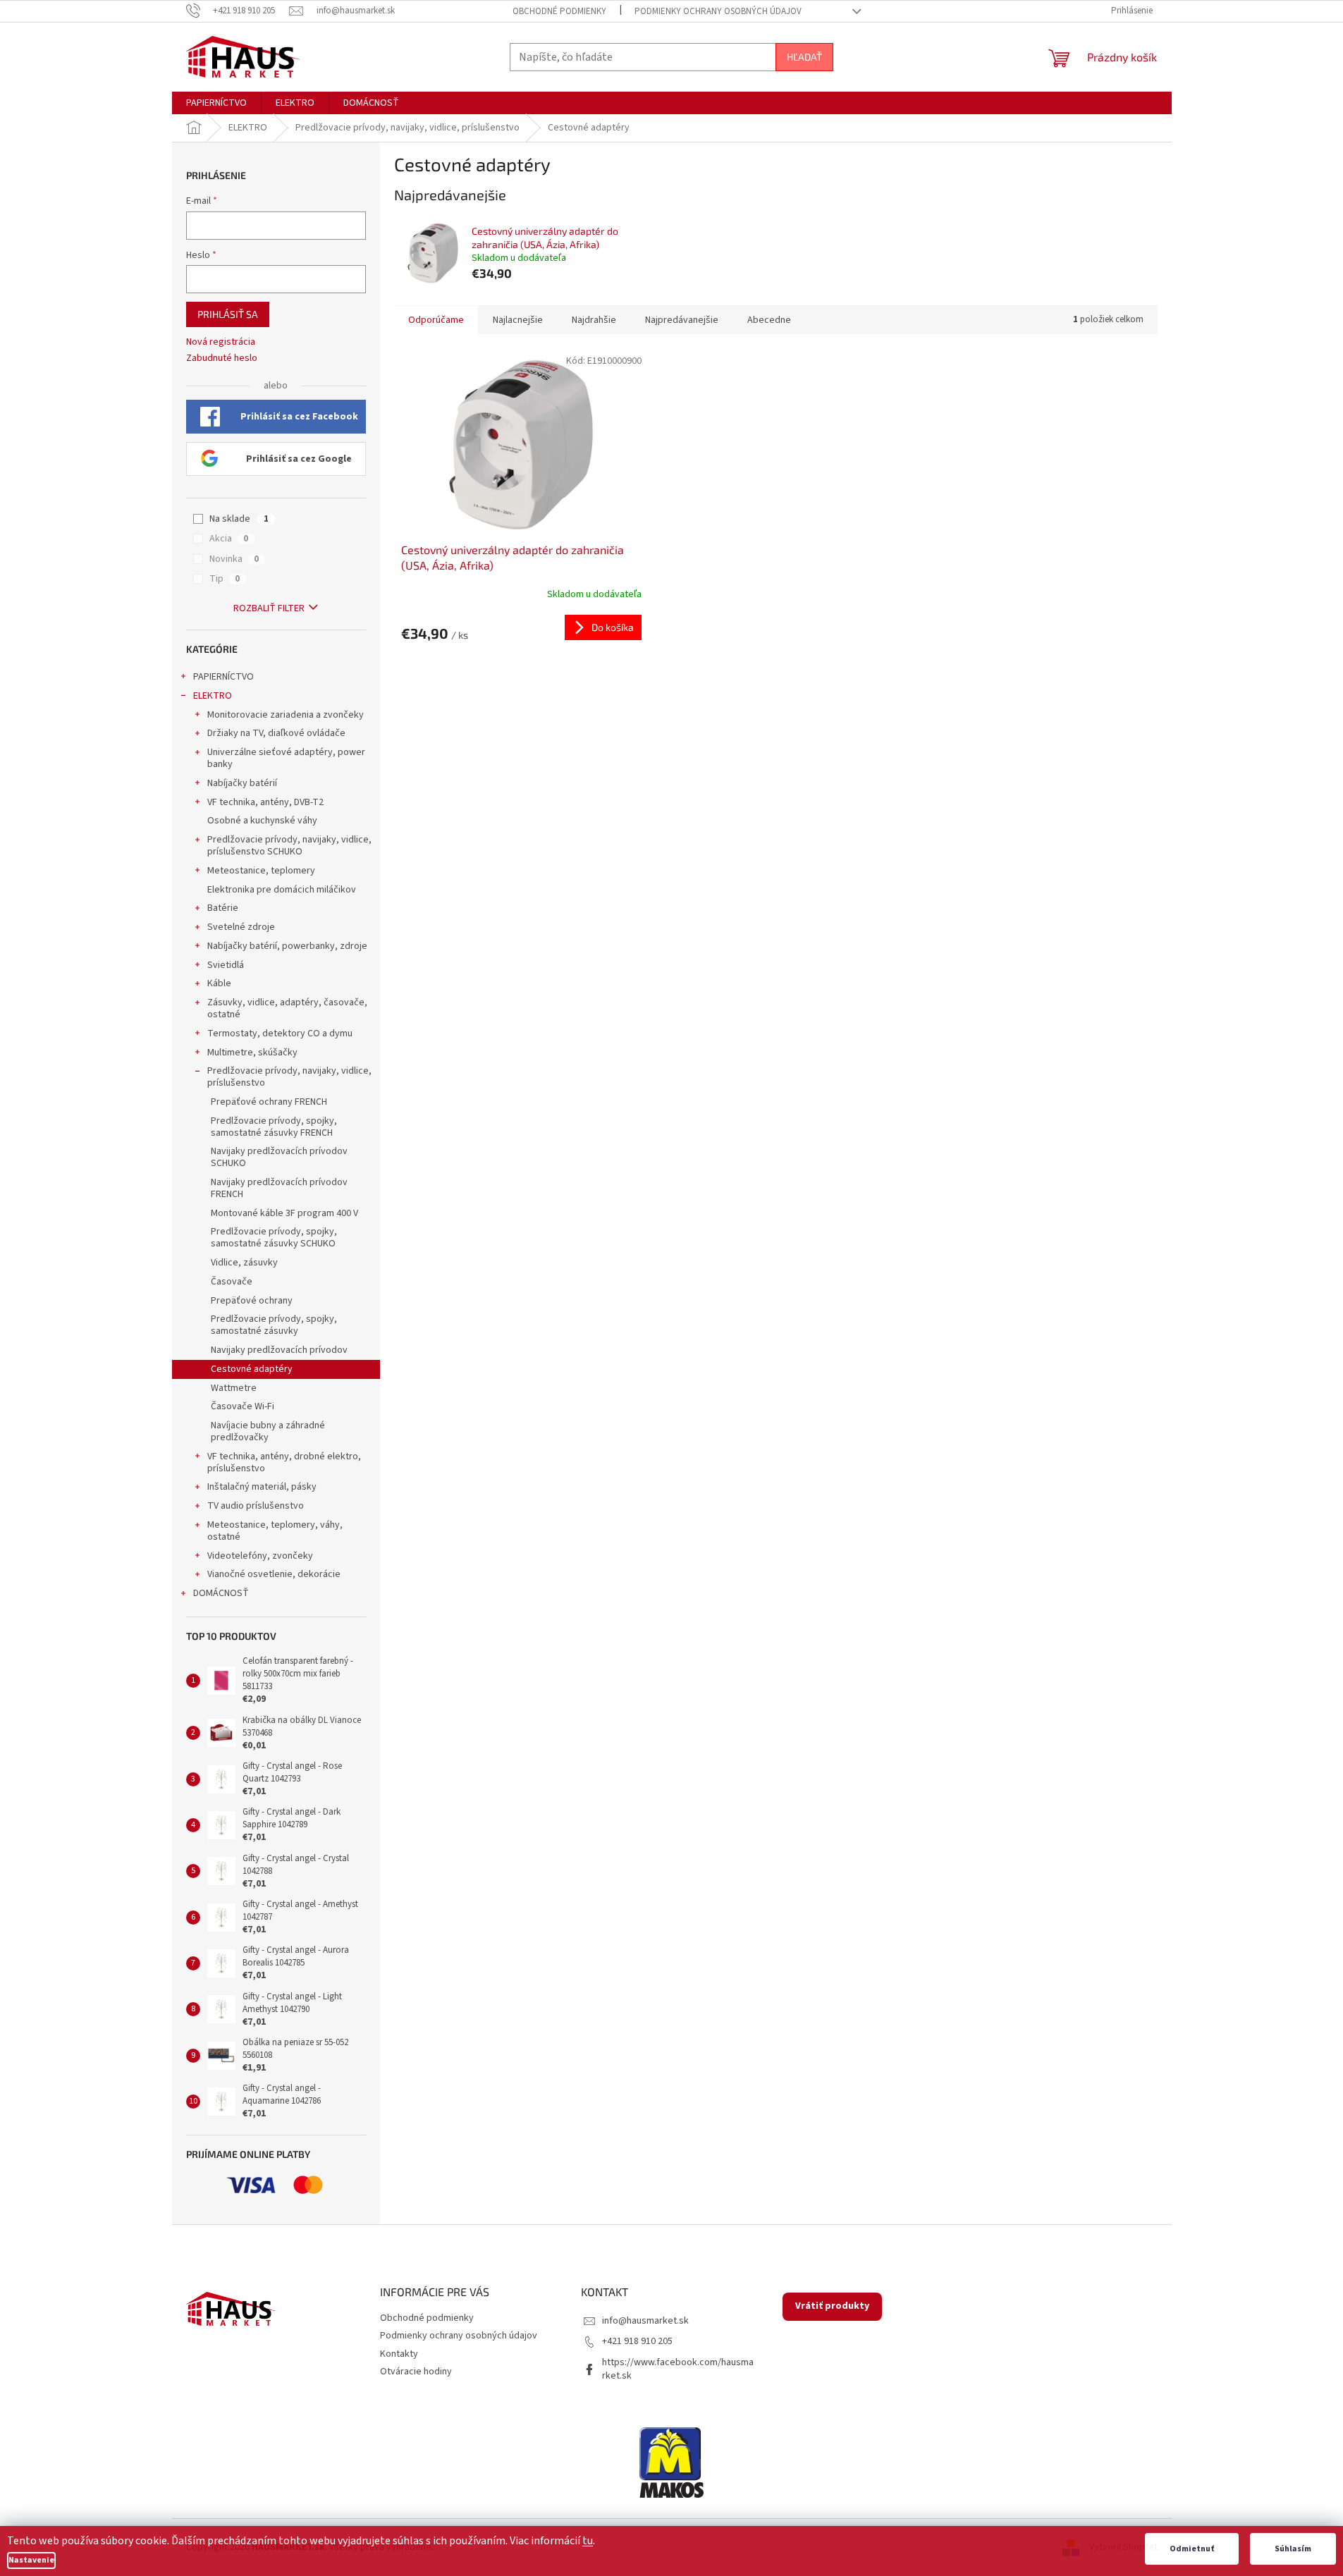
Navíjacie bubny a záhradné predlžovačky (268, 1431)
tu (588, 2541)
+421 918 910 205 (637, 2341)
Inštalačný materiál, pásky (262, 1487)
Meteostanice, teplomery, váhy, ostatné (275, 1531)
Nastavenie (31, 2560)
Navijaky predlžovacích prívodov (279, 1350)
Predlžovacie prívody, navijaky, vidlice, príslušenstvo (289, 1077)
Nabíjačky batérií (242, 783)
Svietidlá (226, 965)
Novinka (234, 559)
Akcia (229, 539)
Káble (219, 983)
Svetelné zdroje (241, 927)
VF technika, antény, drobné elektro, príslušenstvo (284, 1462)
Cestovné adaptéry (252, 1369)
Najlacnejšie (518, 320)
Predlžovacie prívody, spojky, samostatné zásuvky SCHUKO (274, 1238)
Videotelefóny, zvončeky (260, 1556)
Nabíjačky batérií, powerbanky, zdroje (287, 946)
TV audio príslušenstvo (256, 1506)
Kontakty (399, 2354)
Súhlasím (1293, 2549)
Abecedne (769, 320)
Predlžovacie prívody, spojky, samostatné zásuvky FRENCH (274, 1127)
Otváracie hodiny (416, 2372)
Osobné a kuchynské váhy (262, 821)
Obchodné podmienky (559, 11)
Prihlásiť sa (228, 314)
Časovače (232, 1282)
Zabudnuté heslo (222, 358)
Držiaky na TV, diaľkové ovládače (276, 733)
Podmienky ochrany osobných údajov (718, 11)
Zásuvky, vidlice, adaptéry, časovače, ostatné (287, 1008)
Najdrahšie (594, 320)
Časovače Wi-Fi (243, 1406)
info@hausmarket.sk (645, 2321)
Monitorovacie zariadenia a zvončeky (286, 715)
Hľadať (804, 57)
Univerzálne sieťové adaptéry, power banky (286, 758)
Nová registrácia (221, 342)
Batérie (223, 908)
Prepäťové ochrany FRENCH (269, 1102)
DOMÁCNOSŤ (221, 1593)
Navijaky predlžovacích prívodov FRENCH (279, 1188)
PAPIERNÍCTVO (223, 677)
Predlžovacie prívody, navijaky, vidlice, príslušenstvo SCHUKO (289, 846)
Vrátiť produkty (832, 2306)
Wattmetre (234, 1388)
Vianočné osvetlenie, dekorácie (274, 1574)
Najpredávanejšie (682, 320)
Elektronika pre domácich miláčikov (282, 890)
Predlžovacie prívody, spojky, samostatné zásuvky (274, 1325)
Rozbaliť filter (269, 608)
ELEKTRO (213, 696)
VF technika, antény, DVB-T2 (265, 802)
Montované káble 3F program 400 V (284, 1213)
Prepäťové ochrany (252, 1301)
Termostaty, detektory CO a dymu (280, 1034)
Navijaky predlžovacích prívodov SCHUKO (279, 1157)
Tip (225, 579)
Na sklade (239, 519)
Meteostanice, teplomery (261, 871)
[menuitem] (216, 103)
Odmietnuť (1192, 2549)
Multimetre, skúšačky (252, 1053)
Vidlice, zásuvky (244, 1263)
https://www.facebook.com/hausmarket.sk (678, 2369)
